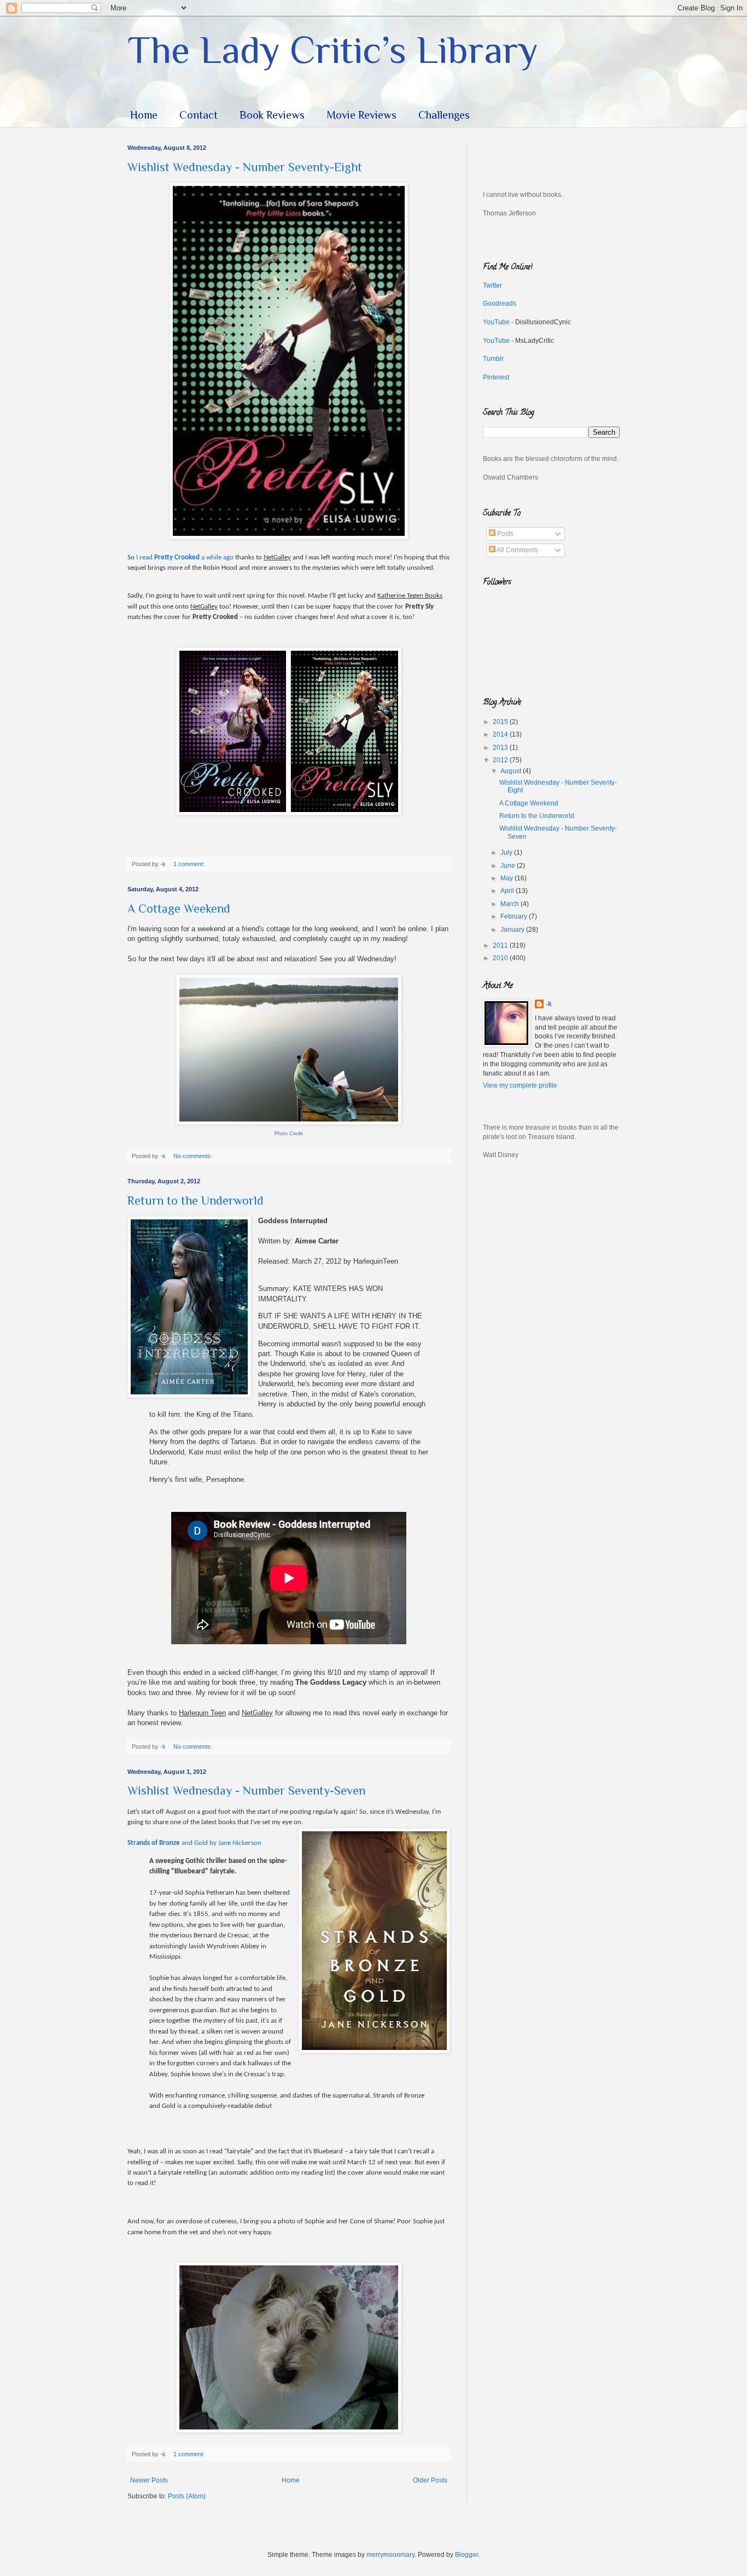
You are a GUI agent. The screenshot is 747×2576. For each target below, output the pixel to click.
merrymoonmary (390, 2555)
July (507, 852)
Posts (504, 534)
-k (549, 1004)
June (509, 866)
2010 (501, 958)
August (512, 771)
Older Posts (430, 2480)
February (515, 916)
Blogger (466, 2555)
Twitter (492, 285)
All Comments (517, 550)
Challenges (444, 115)
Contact (199, 115)
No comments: (194, 1156)
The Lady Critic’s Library (333, 50)
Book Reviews (272, 115)
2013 (501, 747)
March (510, 904)
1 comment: (190, 864)
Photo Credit (289, 1134)
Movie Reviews (361, 115)
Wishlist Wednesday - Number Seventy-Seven (246, 1791)
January (513, 930)
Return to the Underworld (195, 1201)
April (508, 891)
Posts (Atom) (187, 2496)
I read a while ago (185, 557)
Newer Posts (149, 2480)
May (507, 878)
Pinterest (496, 377)
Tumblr (493, 359)
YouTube (496, 322)
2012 (501, 760)
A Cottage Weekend (179, 909)
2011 (501, 945)
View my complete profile (520, 1085)
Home (144, 115)
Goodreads (500, 303)
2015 (501, 722)
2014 (501, 734)
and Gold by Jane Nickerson (194, 1843)
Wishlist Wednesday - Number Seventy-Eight (245, 167)
